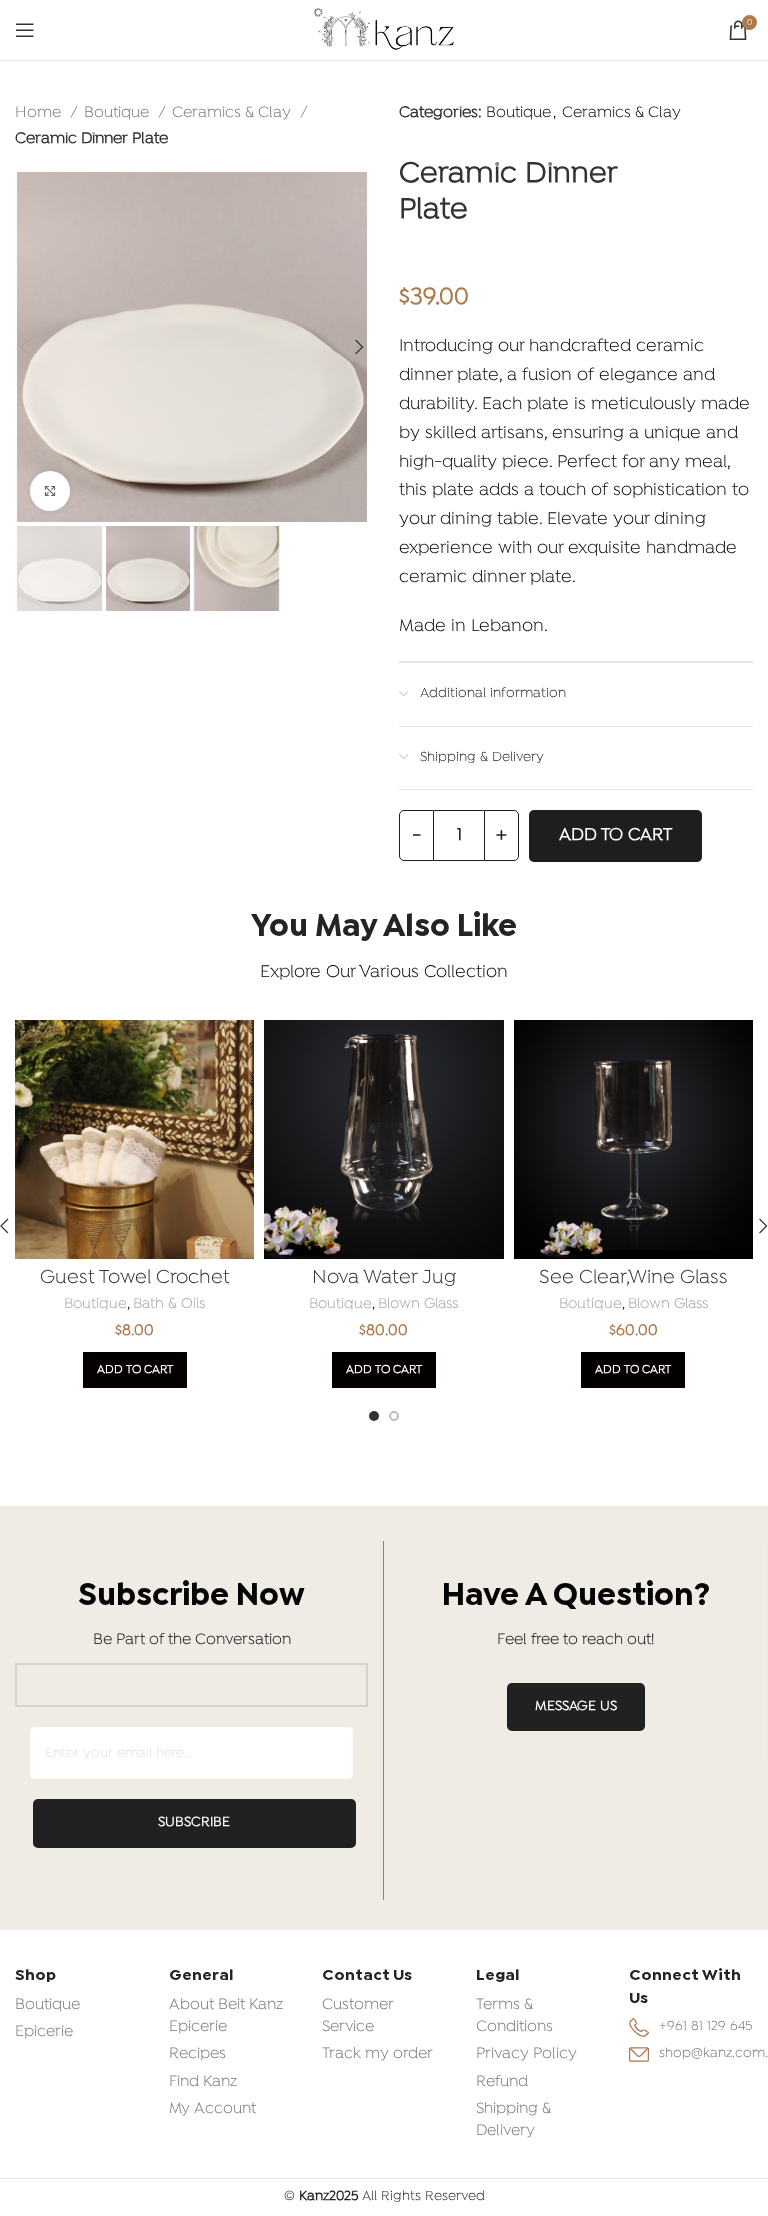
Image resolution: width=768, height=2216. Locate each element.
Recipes (197, 2054)
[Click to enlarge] (50, 491)
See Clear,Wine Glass (633, 1278)
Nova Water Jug (384, 1278)
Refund (502, 2082)
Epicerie (44, 2032)
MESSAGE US (576, 1706)
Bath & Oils (169, 1304)
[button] (135, 1370)
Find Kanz (203, 2082)
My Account (212, 2109)
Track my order (377, 2054)
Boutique (118, 113)
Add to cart (615, 835)
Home (40, 113)
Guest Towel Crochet (135, 1278)
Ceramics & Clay (233, 113)
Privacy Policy (526, 2054)
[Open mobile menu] (25, 30)
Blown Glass (418, 1304)
